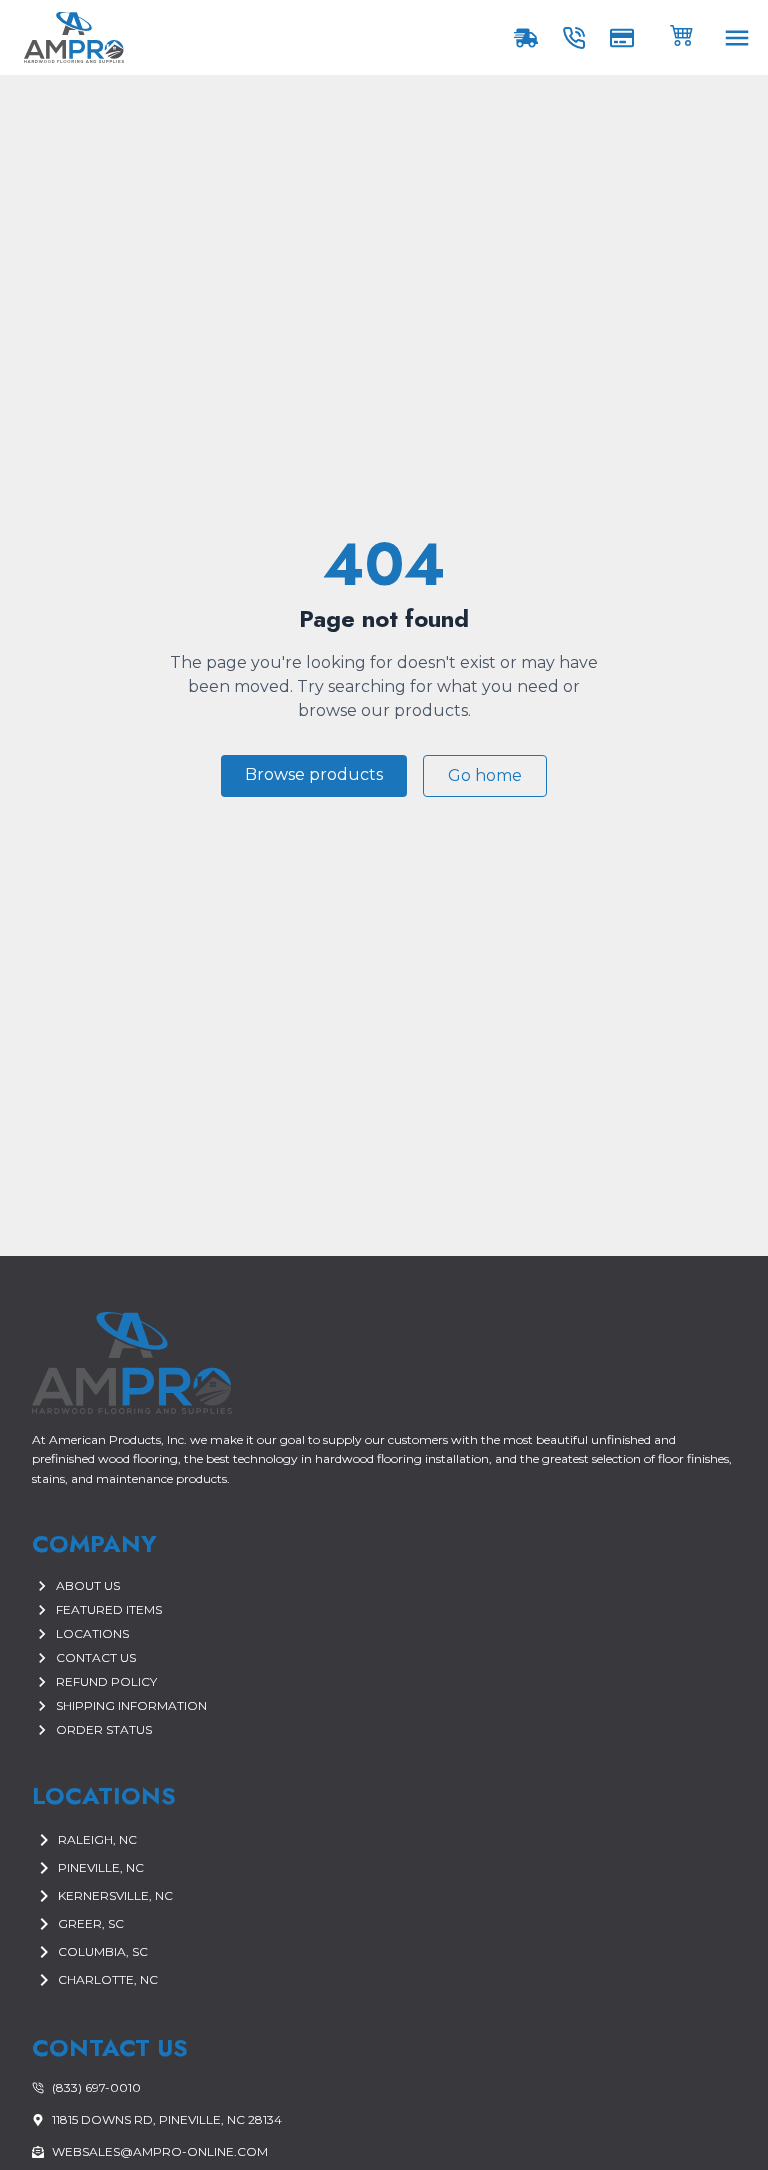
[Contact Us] (578, 38)
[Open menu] (737, 38)
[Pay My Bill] (626, 38)
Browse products (314, 774)
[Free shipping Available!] (530, 38)
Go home (485, 775)
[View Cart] (682, 34)
